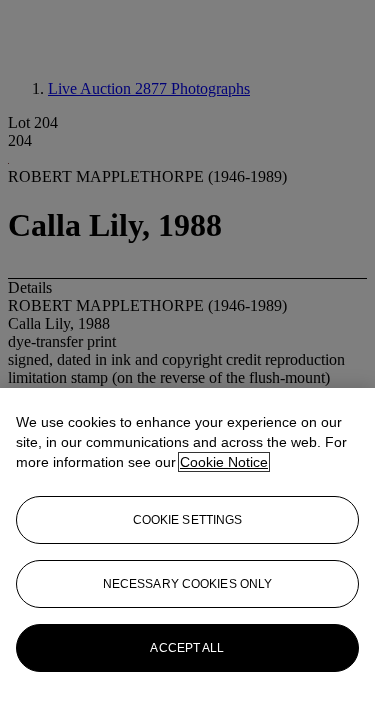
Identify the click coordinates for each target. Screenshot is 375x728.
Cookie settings (188, 520)
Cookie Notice (224, 462)
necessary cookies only (188, 584)
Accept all (187, 648)
